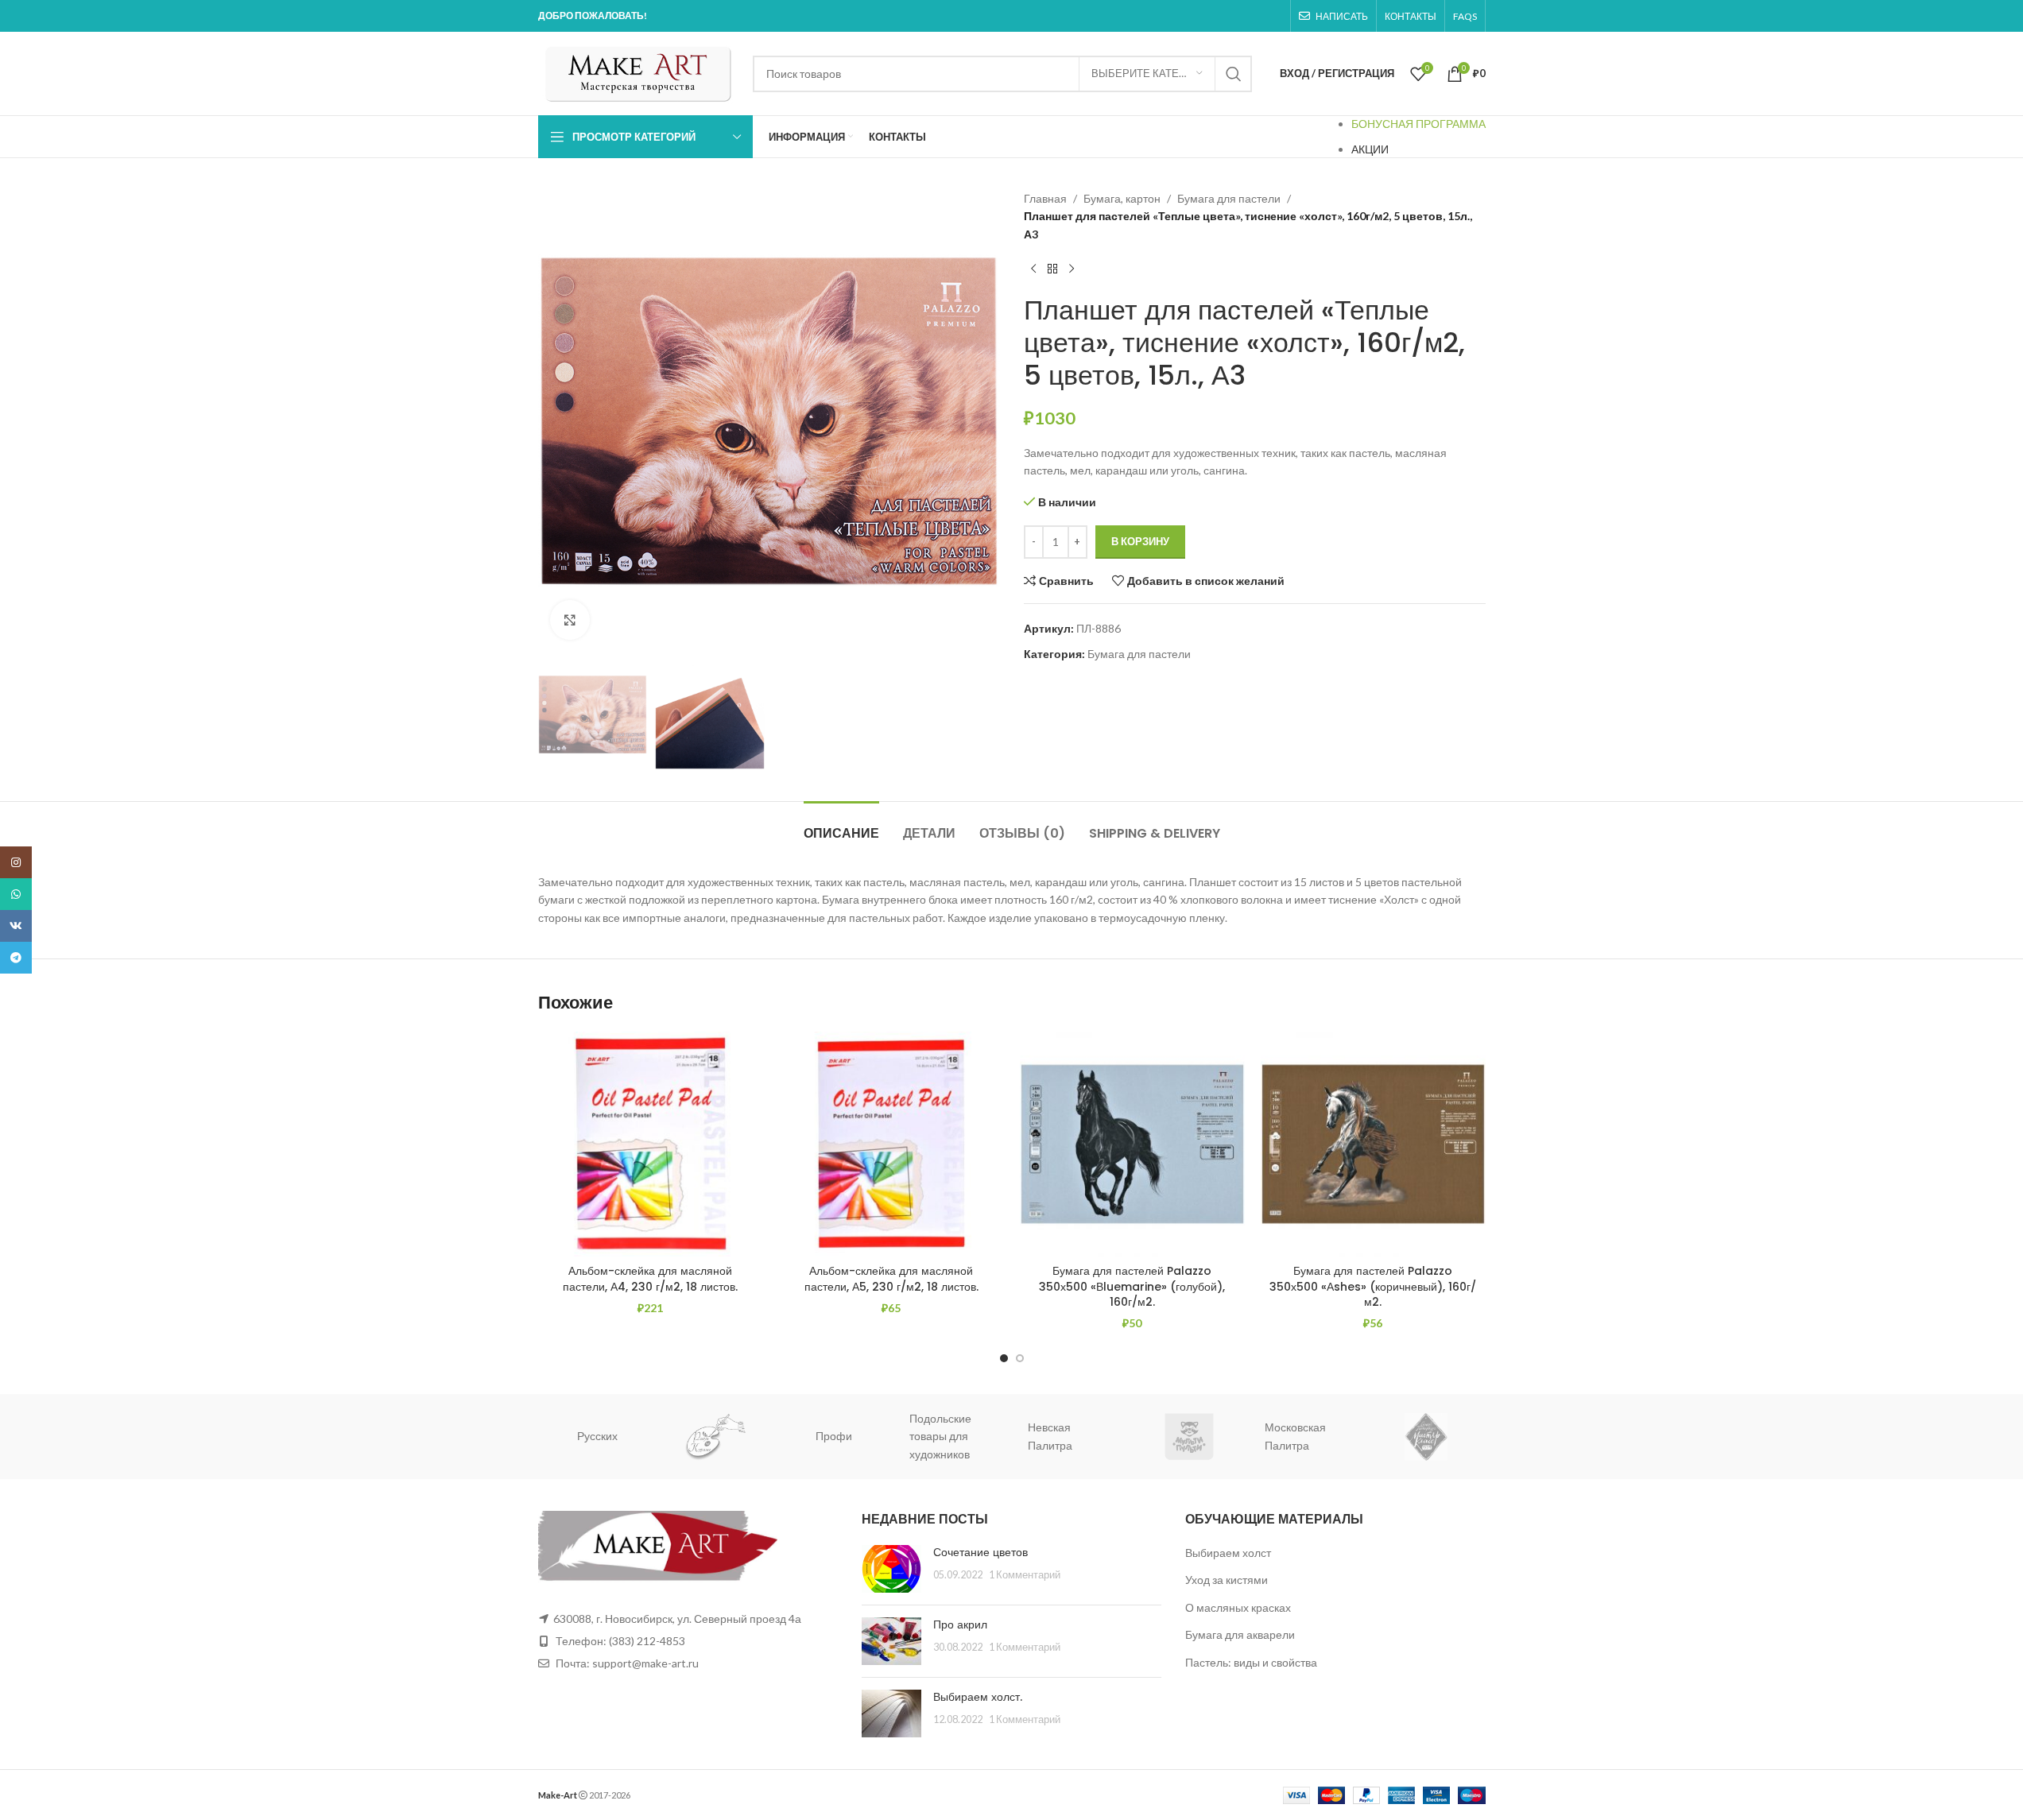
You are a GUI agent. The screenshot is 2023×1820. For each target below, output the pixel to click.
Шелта (1438, 1436)
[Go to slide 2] (1020, 1358)
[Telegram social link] (16, 958)
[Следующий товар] (1072, 269)
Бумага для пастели (1229, 198)
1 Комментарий (1025, 1575)
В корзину (1140, 541)
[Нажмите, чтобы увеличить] (570, 620)
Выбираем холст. (978, 1697)
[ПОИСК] (1234, 74)
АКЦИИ (1370, 149)
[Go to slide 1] (1004, 1358)
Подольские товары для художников (834, 1436)
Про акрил (960, 1624)
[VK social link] (16, 926)
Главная (1045, 198)
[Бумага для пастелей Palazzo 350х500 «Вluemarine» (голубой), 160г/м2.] (1132, 1144)
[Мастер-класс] (1320, 1437)
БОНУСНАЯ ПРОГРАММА (1418, 124)
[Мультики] (1083, 1437)
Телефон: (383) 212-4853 (620, 1641)
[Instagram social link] (16, 862)
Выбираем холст (1228, 1553)
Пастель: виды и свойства (1251, 1662)
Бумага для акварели (1240, 1634)
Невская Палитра (944, 1436)
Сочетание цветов (980, 1552)
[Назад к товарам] (1052, 269)
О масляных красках (1238, 1607)
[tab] (841, 825)
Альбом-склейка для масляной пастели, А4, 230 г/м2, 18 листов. (650, 1279)
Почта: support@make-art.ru (626, 1663)
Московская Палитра (1189, 1436)
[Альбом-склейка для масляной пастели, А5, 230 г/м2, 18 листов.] (891, 1144)
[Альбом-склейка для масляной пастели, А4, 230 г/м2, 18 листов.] (651, 1144)
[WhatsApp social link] (16, 894)
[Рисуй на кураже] (609, 1437)
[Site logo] (638, 72)
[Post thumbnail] (891, 1569)
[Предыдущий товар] (1033, 269)
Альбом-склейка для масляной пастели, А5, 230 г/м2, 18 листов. (891, 1279)
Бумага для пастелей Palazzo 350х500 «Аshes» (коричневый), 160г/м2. (1373, 1286)
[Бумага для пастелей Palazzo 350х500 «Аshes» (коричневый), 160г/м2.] (1373, 1144)
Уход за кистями (1227, 1580)
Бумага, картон (1122, 198)
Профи (727, 1436)
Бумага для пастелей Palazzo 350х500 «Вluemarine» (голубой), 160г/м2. (1132, 1286)
